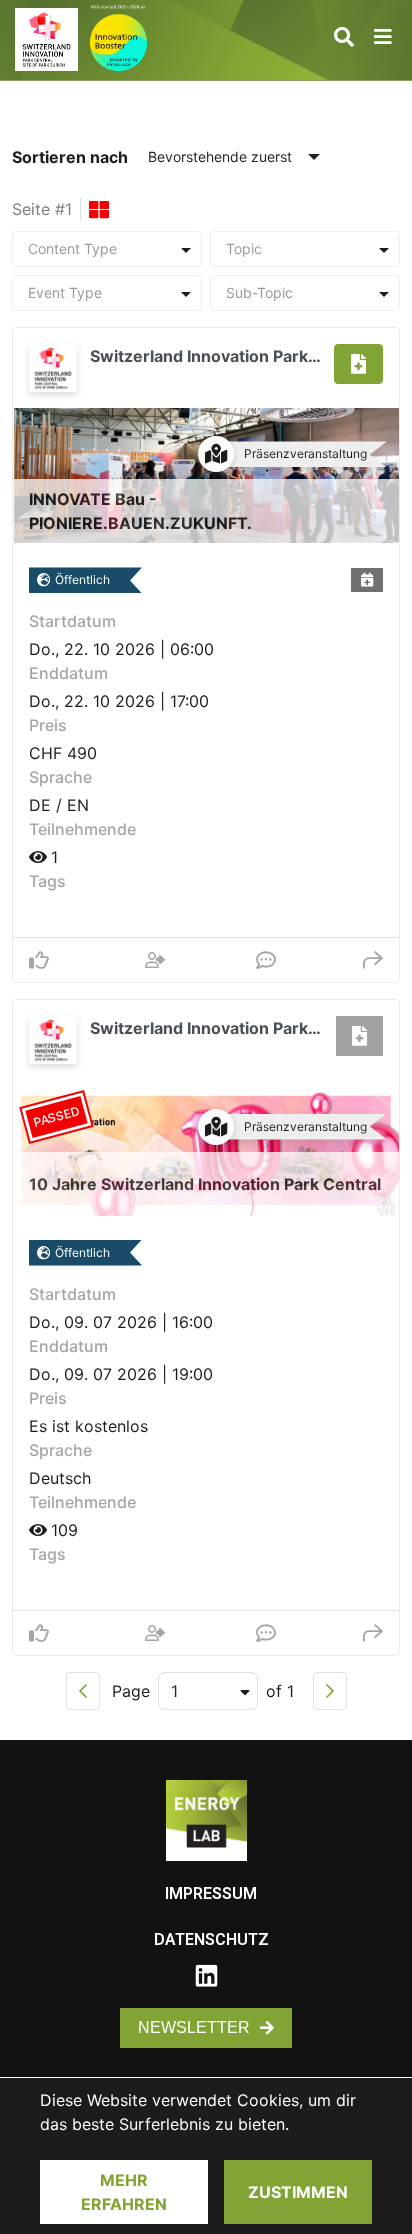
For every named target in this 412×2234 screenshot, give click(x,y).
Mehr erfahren (124, 2192)
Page (131, 1691)
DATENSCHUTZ (211, 1939)
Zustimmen (298, 2192)
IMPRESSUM (211, 1893)
